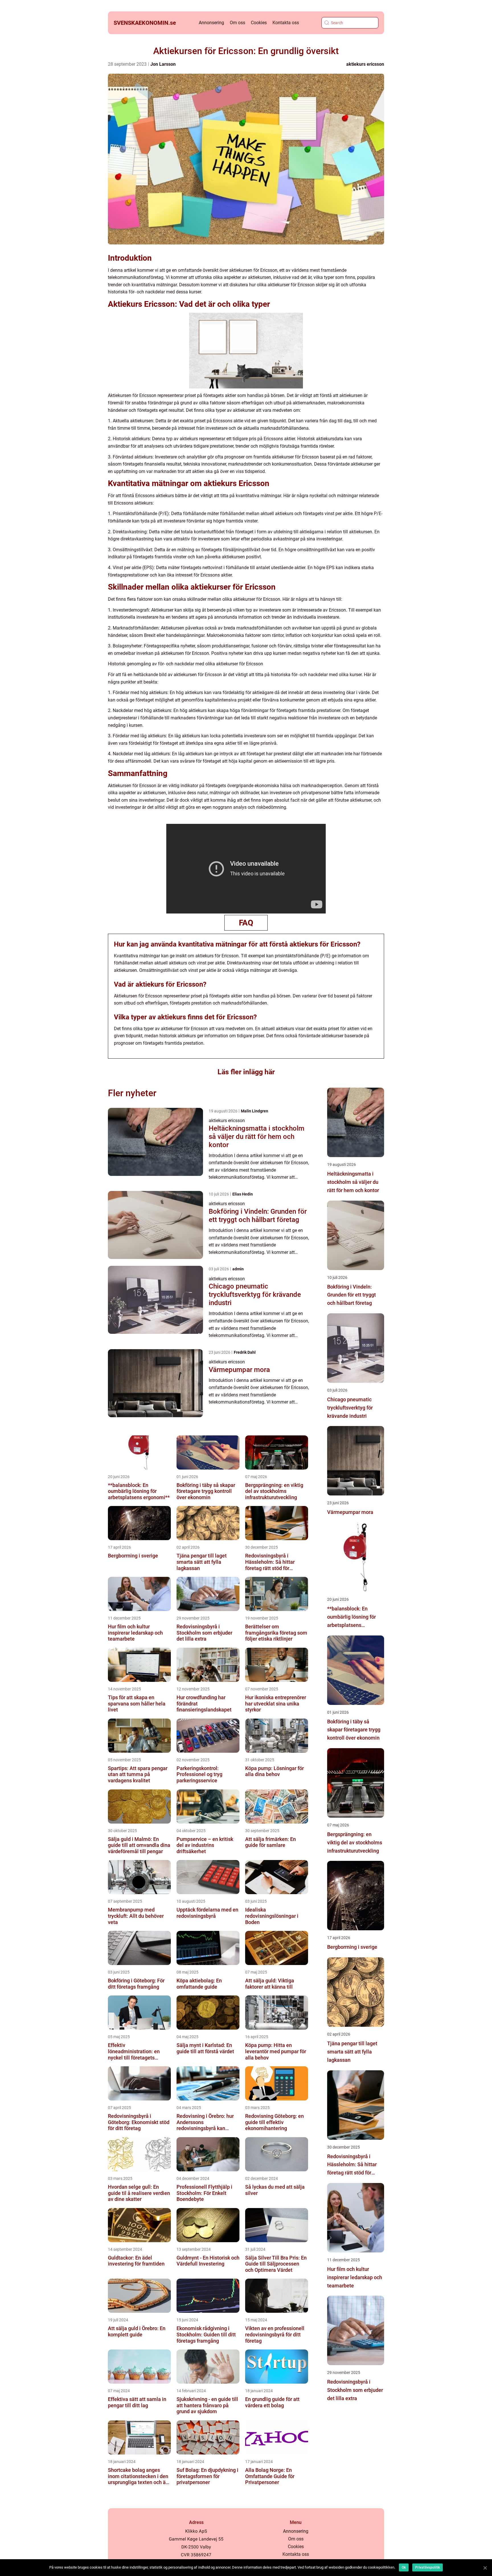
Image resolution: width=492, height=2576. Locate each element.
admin (238, 1269)
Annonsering (211, 23)
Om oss (237, 23)
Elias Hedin (243, 1194)
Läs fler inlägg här (246, 1072)
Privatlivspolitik (428, 2567)
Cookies (259, 23)
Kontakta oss (286, 23)
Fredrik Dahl (245, 1352)
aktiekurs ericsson (365, 64)
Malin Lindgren (255, 1111)
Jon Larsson (163, 64)
